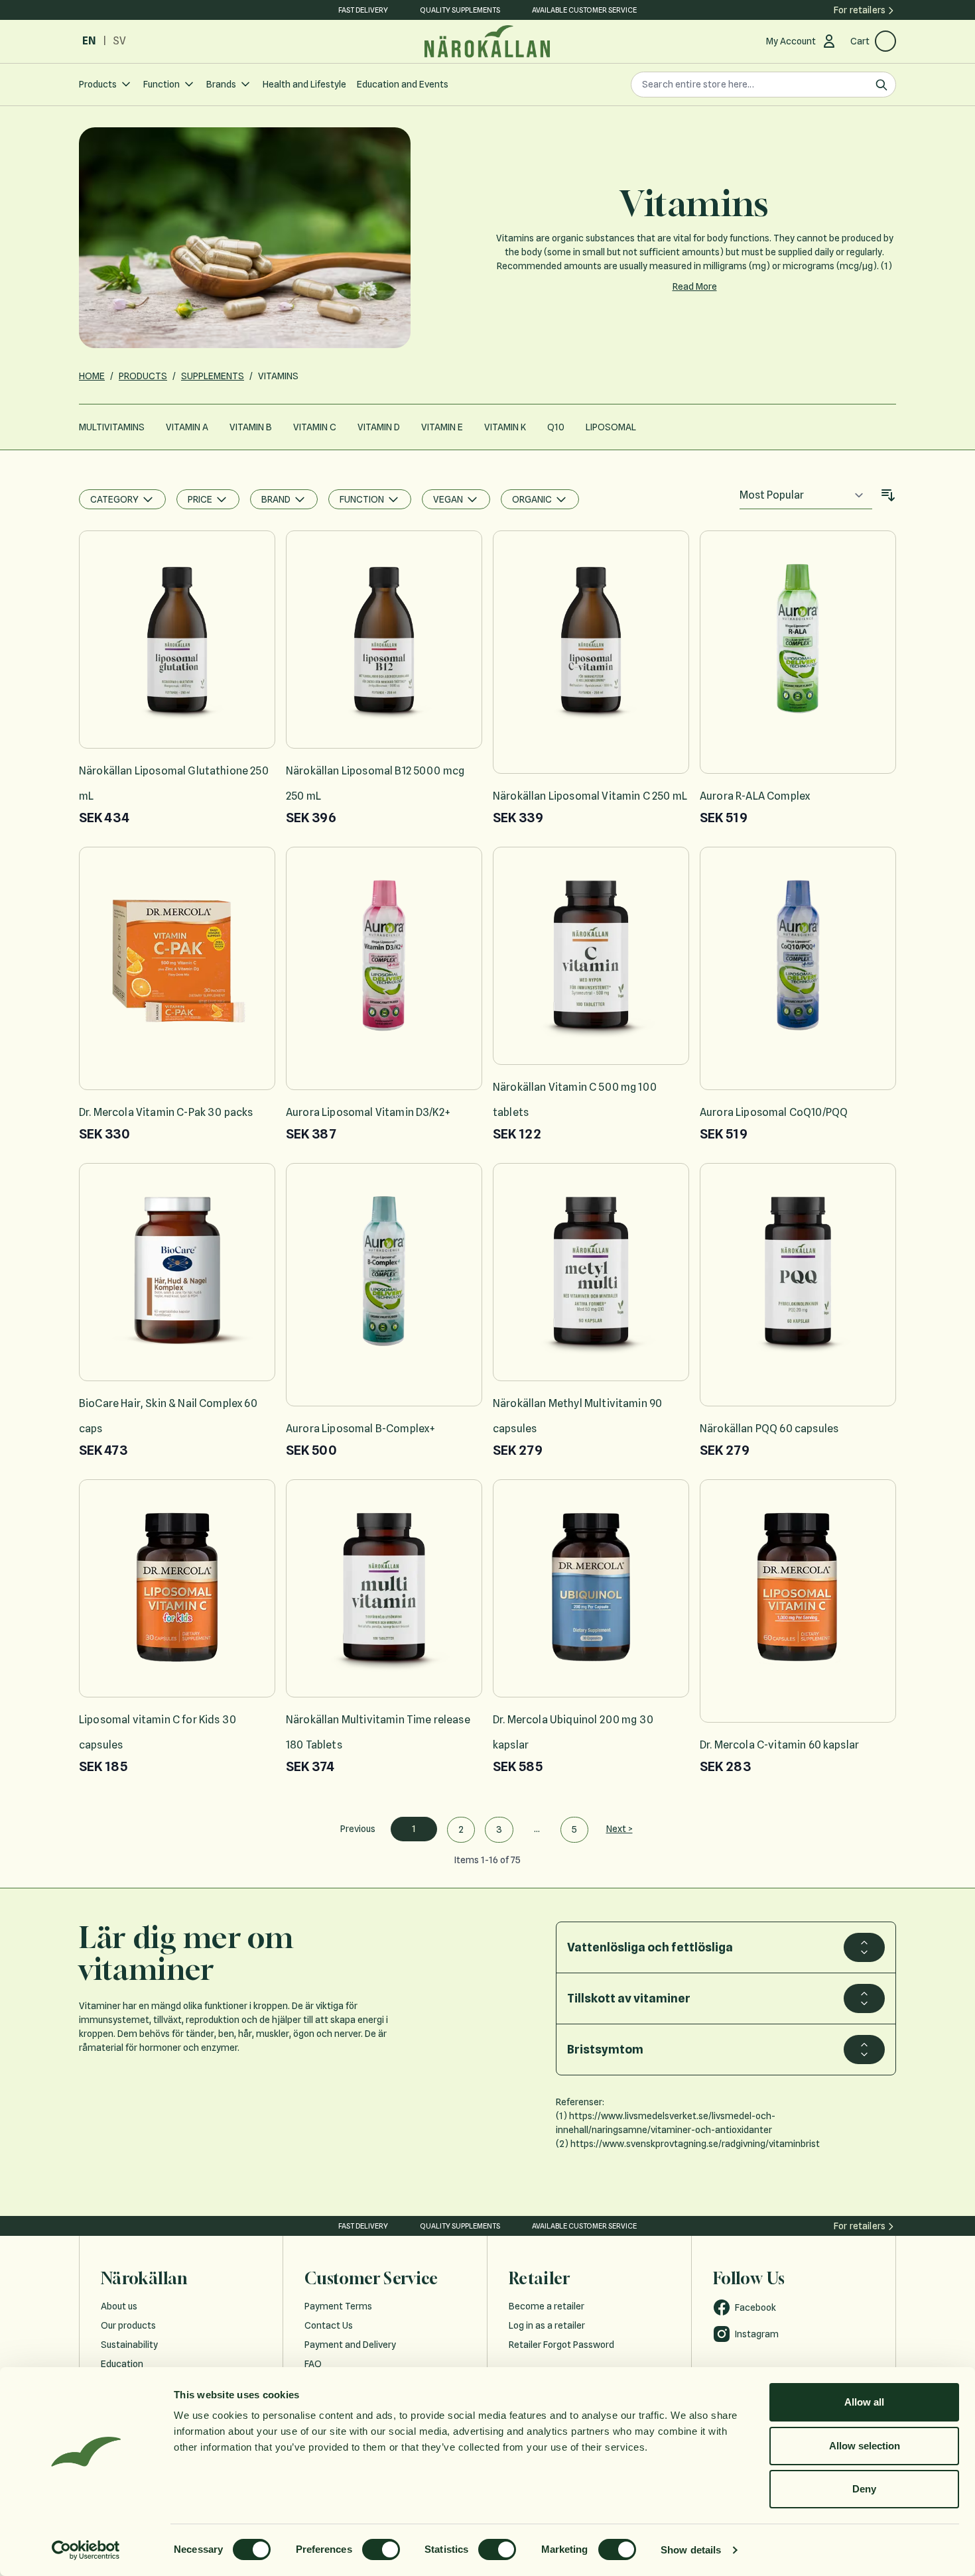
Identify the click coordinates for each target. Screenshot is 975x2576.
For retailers (860, 10)
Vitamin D (379, 427)
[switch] (381, 2549)
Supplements (213, 376)
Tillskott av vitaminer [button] (629, 1998)
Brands (221, 84)
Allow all (864, 2402)
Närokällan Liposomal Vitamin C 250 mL (590, 796)
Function (162, 84)
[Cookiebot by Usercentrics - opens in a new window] (86, 2550)
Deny (864, 2489)
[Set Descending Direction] (888, 495)
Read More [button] (695, 286)
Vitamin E (442, 427)
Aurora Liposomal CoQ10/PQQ (774, 1112)
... (537, 1829)
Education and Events (403, 84)
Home (92, 376)
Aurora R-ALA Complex (755, 796)
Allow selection (865, 2446)
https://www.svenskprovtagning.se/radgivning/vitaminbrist (695, 2144)
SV (119, 41)
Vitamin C (315, 427)
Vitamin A (187, 427)
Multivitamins (112, 427)
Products (98, 84)
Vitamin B (251, 427)
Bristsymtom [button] (605, 2049)
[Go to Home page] (488, 41)
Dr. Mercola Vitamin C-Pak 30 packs (166, 1112)
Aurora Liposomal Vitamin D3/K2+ (368, 1112)
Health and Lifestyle (304, 84)
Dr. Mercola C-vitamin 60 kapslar (779, 1745)
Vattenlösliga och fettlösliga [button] (650, 1947)
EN (89, 41)
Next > (619, 1829)
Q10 (556, 427)
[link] (358, 1829)
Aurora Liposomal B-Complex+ (360, 1429)
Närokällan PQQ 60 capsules (769, 1429)
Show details (691, 2550)
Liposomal (611, 427)
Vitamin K (505, 427)
